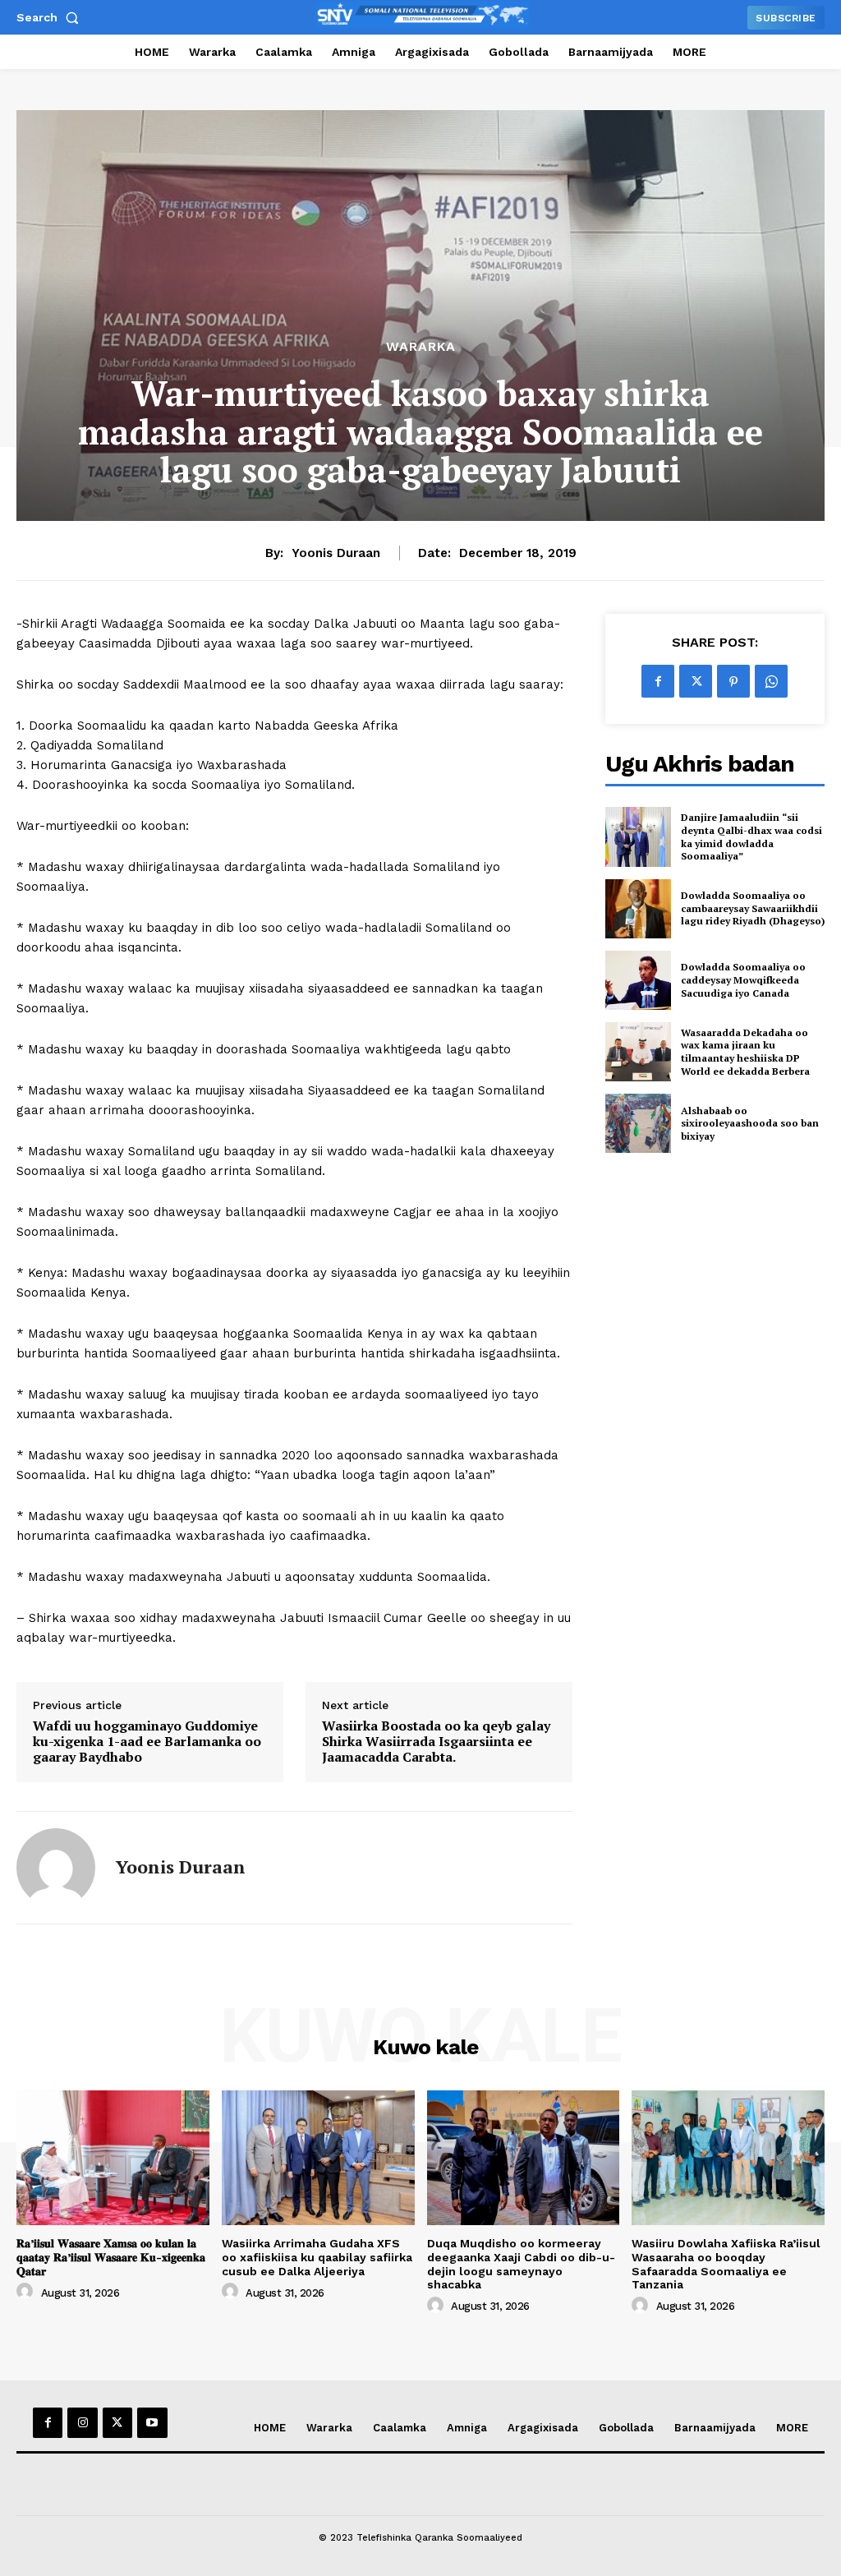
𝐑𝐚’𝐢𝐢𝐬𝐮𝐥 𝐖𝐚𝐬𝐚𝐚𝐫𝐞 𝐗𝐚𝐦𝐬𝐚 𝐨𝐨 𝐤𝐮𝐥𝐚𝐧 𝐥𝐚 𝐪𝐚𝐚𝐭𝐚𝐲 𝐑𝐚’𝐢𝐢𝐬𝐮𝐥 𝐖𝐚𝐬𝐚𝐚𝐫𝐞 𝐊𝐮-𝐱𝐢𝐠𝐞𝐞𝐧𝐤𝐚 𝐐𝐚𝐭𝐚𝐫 (111, 2257)
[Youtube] (152, 2422)
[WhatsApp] (771, 681)
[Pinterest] (733, 681)
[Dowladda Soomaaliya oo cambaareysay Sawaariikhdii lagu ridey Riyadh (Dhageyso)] (638, 909)
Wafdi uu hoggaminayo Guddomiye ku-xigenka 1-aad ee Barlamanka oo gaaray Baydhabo (147, 1742)
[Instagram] (82, 2422)
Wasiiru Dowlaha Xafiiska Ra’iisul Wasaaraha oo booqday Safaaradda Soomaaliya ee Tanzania (726, 2264)
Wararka (421, 347)
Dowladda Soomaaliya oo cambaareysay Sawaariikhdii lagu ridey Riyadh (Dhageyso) (753, 908)
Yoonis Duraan (336, 553)
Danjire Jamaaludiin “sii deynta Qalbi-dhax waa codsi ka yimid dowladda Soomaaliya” (751, 836)
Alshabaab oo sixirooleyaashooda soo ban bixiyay (750, 1123)
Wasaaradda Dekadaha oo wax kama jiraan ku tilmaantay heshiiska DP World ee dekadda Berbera (745, 1052)
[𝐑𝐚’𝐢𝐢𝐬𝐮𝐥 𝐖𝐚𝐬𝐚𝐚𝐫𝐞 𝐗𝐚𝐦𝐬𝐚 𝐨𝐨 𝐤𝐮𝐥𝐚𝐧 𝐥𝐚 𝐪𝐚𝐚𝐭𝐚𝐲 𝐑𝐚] (113, 2158)
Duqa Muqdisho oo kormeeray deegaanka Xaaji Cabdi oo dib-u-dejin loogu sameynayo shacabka (521, 2264)
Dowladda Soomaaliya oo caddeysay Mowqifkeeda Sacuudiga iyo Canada (743, 979)
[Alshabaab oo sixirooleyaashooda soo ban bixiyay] (638, 1123)
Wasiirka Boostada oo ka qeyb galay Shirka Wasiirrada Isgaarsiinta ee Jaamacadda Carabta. (436, 1742)
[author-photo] (27, 2292)
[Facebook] (658, 681)
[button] (51, 17)
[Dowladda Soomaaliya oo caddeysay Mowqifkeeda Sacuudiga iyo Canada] (638, 980)
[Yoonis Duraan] (56, 1868)
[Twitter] (696, 681)
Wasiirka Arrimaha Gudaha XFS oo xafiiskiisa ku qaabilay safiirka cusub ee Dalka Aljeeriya (317, 2257)
